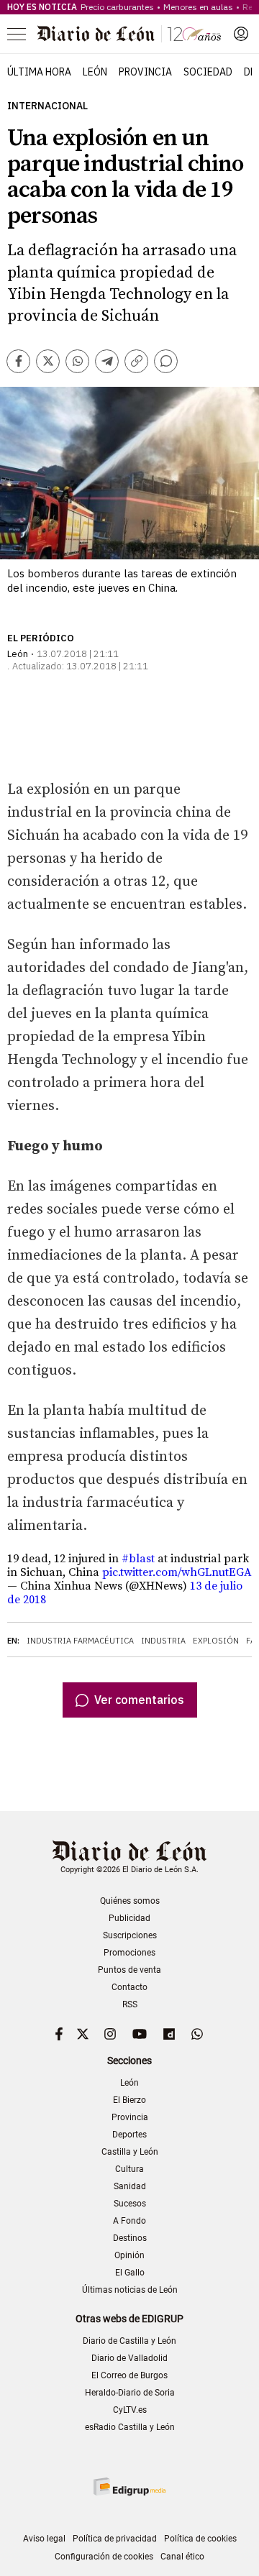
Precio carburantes (117, 7)
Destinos (130, 2238)
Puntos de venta (129, 1970)
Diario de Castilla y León (129, 2341)
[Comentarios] (166, 361)
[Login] (241, 34)
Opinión (129, 2255)
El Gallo (130, 2273)
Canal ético (182, 2557)
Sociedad (208, 72)
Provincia (145, 72)
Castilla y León (130, 2152)
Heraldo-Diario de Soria (130, 2393)
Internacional (47, 106)
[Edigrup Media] (129, 2486)
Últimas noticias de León (130, 2290)
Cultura (129, 2169)
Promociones (129, 1953)
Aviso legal (44, 2539)
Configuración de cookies (104, 2557)
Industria (163, 1641)
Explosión (216, 1641)
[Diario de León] (129, 34)
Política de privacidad (115, 2539)
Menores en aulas (198, 7)
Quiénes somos (130, 1901)
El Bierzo (129, 2100)
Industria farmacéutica (80, 1641)
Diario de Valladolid (129, 2358)
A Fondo (129, 2221)
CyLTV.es (130, 2410)
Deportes (129, 2135)
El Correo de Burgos (129, 2375)
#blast (138, 1559)
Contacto (129, 1987)
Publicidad (129, 1918)
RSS (130, 2004)
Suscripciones (130, 1935)
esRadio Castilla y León (130, 2427)
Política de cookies (200, 2539)
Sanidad (130, 2186)
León (95, 72)
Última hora (39, 72)
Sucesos (130, 2204)
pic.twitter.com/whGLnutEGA (177, 1572)
